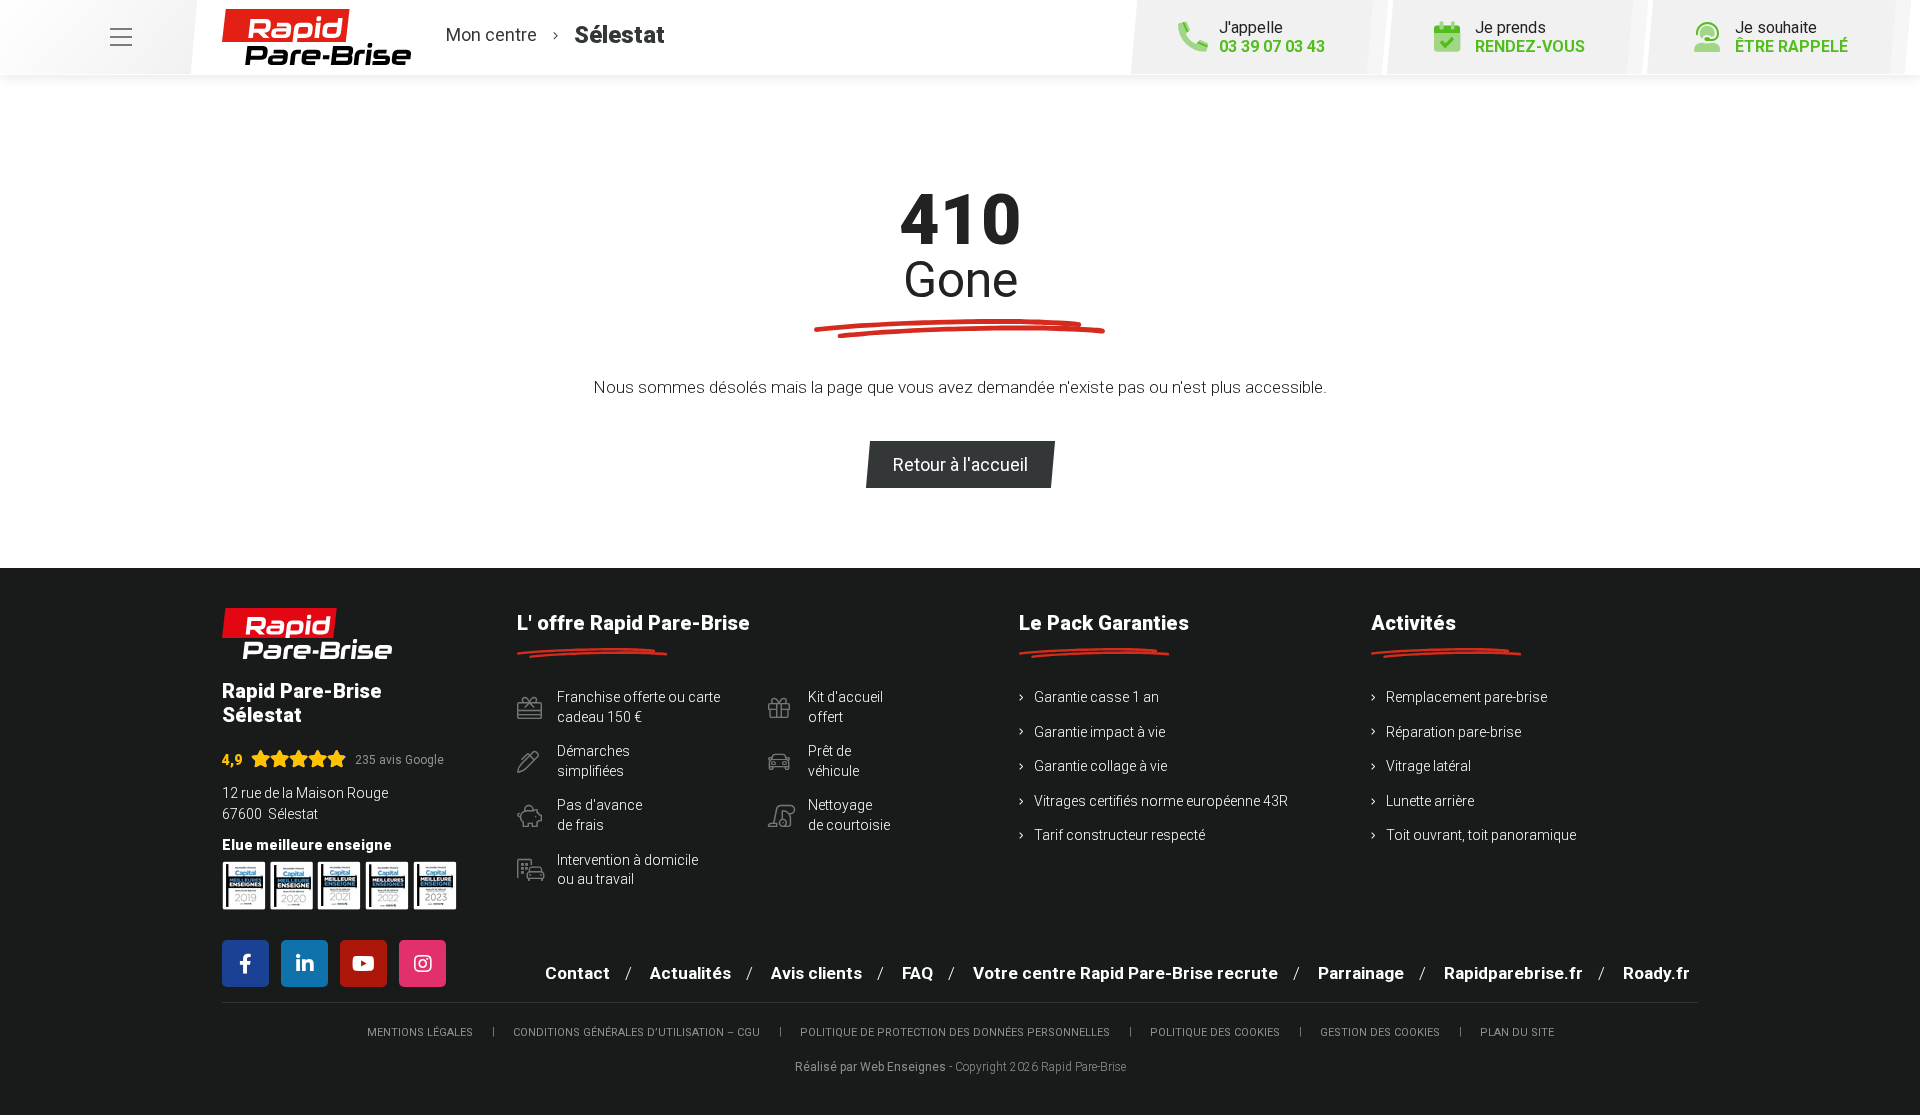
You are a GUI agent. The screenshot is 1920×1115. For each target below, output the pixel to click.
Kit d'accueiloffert (845, 707)
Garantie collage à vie (1100, 766)
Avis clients (816, 973)
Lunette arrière (1430, 801)
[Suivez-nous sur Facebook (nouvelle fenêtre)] (249, 963)
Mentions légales (420, 1032)
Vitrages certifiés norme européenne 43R (1161, 801)
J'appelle (1272, 37)
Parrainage (1361, 973)
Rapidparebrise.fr (1513, 973)
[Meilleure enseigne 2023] (435, 885)
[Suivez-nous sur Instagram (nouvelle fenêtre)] (426, 963)
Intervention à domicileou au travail (627, 870)
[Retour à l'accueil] (307, 633)
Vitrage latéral (1428, 766)
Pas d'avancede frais (599, 815)
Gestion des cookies (1380, 1032)
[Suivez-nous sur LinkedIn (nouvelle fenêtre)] (308, 963)
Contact (577, 973)
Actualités (690, 973)
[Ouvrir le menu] (98, 37)
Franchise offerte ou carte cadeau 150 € (638, 707)
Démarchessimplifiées (593, 761)
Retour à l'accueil (960, 464)
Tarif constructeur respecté (1119, 835)
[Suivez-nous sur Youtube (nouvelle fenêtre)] (367, 963)
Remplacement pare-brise (1466, 697)
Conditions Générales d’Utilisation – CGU (636, 1032)
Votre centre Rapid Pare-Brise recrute (1125, 973)
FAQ (917, 973)
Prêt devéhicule (833, 761)
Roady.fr (1656, 973)
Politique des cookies (1215, 1032)
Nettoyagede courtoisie (849, 815)
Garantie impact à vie (1099, 732)
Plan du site (1517, 1032)
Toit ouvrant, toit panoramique (1481, 835)
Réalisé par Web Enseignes (870, 1067)
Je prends (1530, 37)
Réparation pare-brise (1453, 732)
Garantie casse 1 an (1096, 697)
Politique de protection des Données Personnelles (955, 1032)
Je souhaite (1791, 37)
